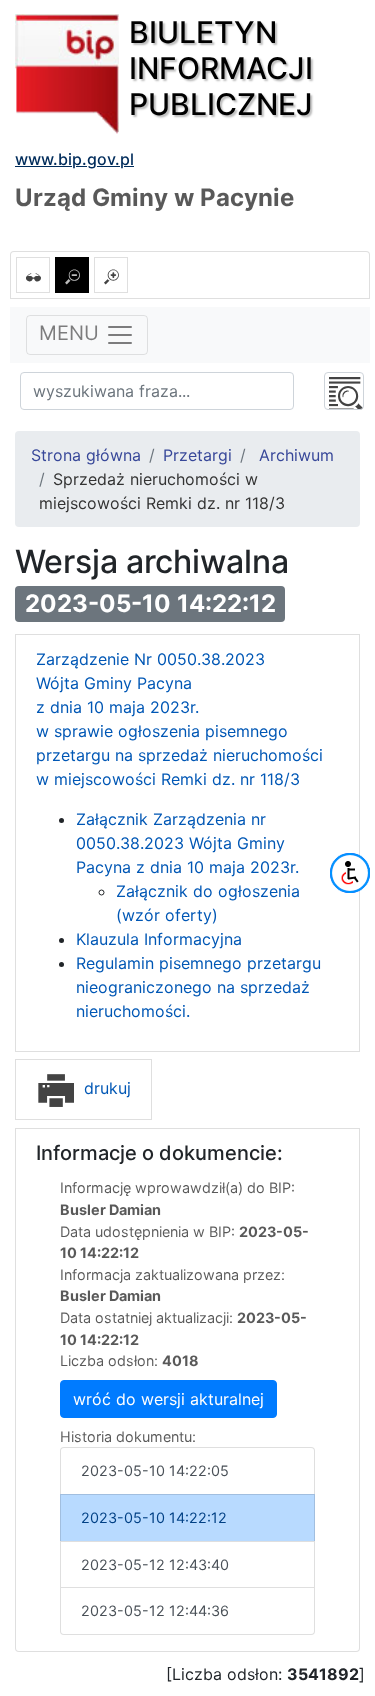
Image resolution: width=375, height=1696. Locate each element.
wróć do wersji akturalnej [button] (168, 1399)
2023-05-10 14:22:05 (155, 1470)
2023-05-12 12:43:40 (155, 1564)
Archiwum (296, 455)
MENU (72, 334)
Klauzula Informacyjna (159, 939)
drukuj (105, 1088)
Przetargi (197, 455)
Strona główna (86, 455)
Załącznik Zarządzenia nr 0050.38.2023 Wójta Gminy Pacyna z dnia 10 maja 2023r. (187, 843)
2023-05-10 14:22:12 (154, 1517)
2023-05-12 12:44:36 (155, 1610)
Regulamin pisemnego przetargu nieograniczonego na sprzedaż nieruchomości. (198, 987)
